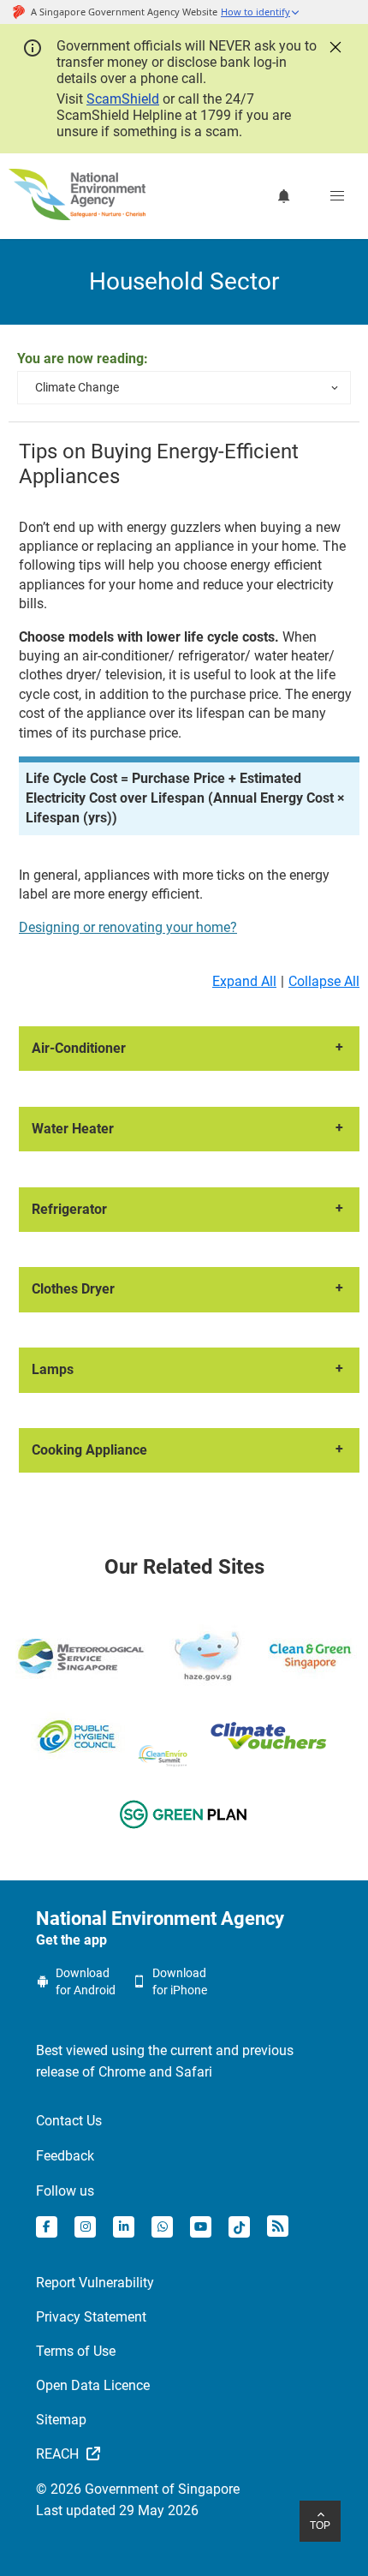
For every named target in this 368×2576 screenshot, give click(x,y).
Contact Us (69, 2121)
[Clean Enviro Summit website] (163, 1756)
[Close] (334, 45)
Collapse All (324, 981)
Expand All (244, 981)
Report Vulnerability (95, 2283)
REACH (59, 2454)
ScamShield (123, 99)
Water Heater (73, 1129)
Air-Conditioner (79, 1048)
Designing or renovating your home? (128, 927)
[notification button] (284, 196)
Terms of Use (76, 2351)
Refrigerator (69, 1209)
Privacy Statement (91, 2317)
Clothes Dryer (73, 1289)
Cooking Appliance (89, 1450)
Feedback (65, 2156)
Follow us (65, 2191)
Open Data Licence (93, 2385)
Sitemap (61, 2420)
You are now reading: (83, 359)
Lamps (53, 1369)
